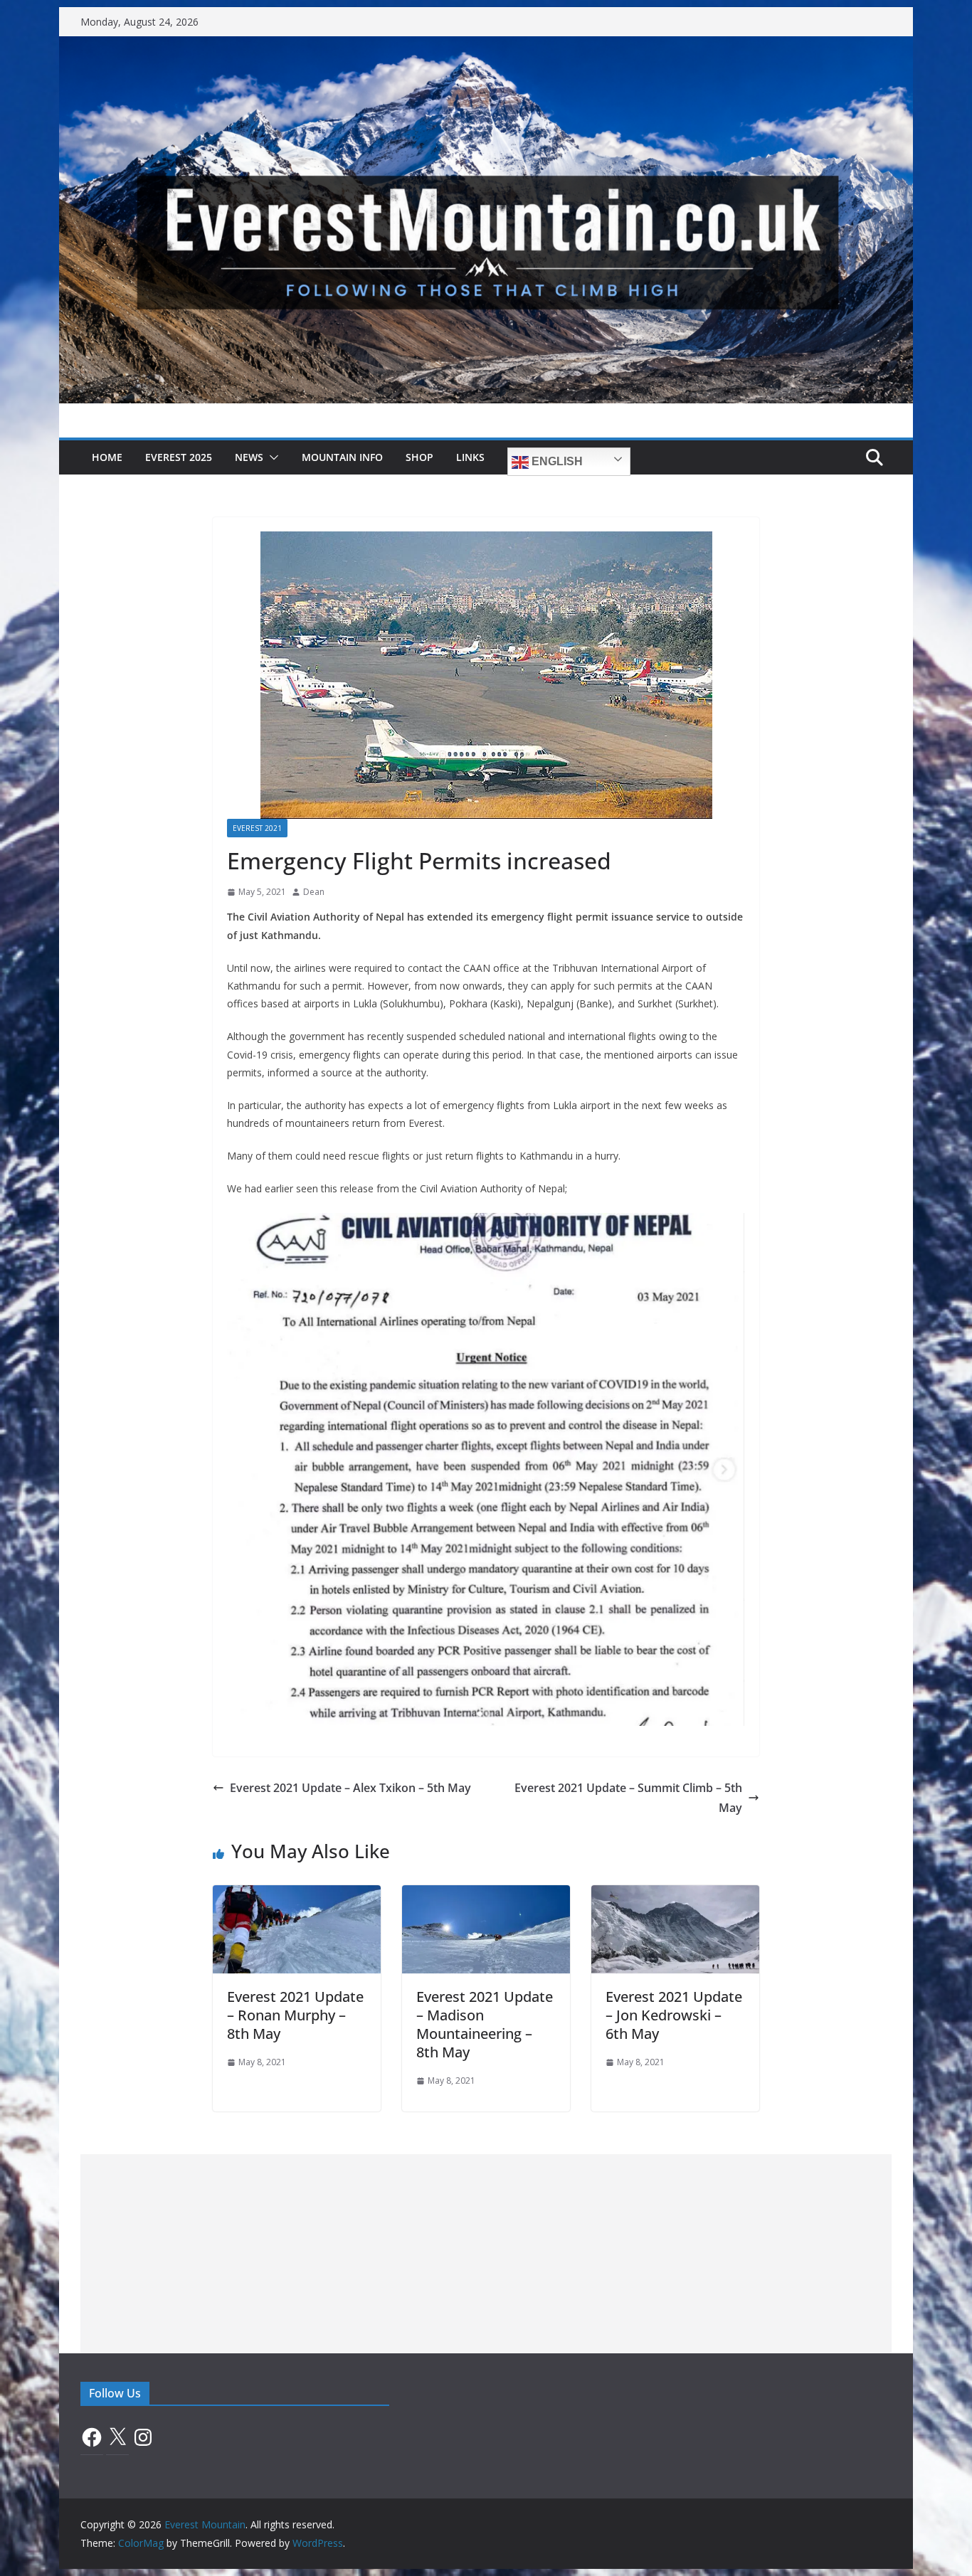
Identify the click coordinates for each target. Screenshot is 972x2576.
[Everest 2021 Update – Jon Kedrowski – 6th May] (675, 1895)
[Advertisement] (486, 2254)
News (249, 457)
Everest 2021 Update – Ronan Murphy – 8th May (295, 2015)
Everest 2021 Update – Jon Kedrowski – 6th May (674, 2015)
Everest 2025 (179, 457)
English (556, 461)
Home (107, 457)
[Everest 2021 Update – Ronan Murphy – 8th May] (297, 1895)
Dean (314, 892)
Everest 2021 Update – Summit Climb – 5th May (628, 1798)
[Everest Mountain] (486, 46)
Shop (419, 457)
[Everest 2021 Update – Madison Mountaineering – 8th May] (486, 1895)
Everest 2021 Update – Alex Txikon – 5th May (350, 1788)
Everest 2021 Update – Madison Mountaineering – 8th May (485, 2024)
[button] (271, 457)
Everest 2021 (257, 828)
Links (470, 457)
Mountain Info (342, 457)
